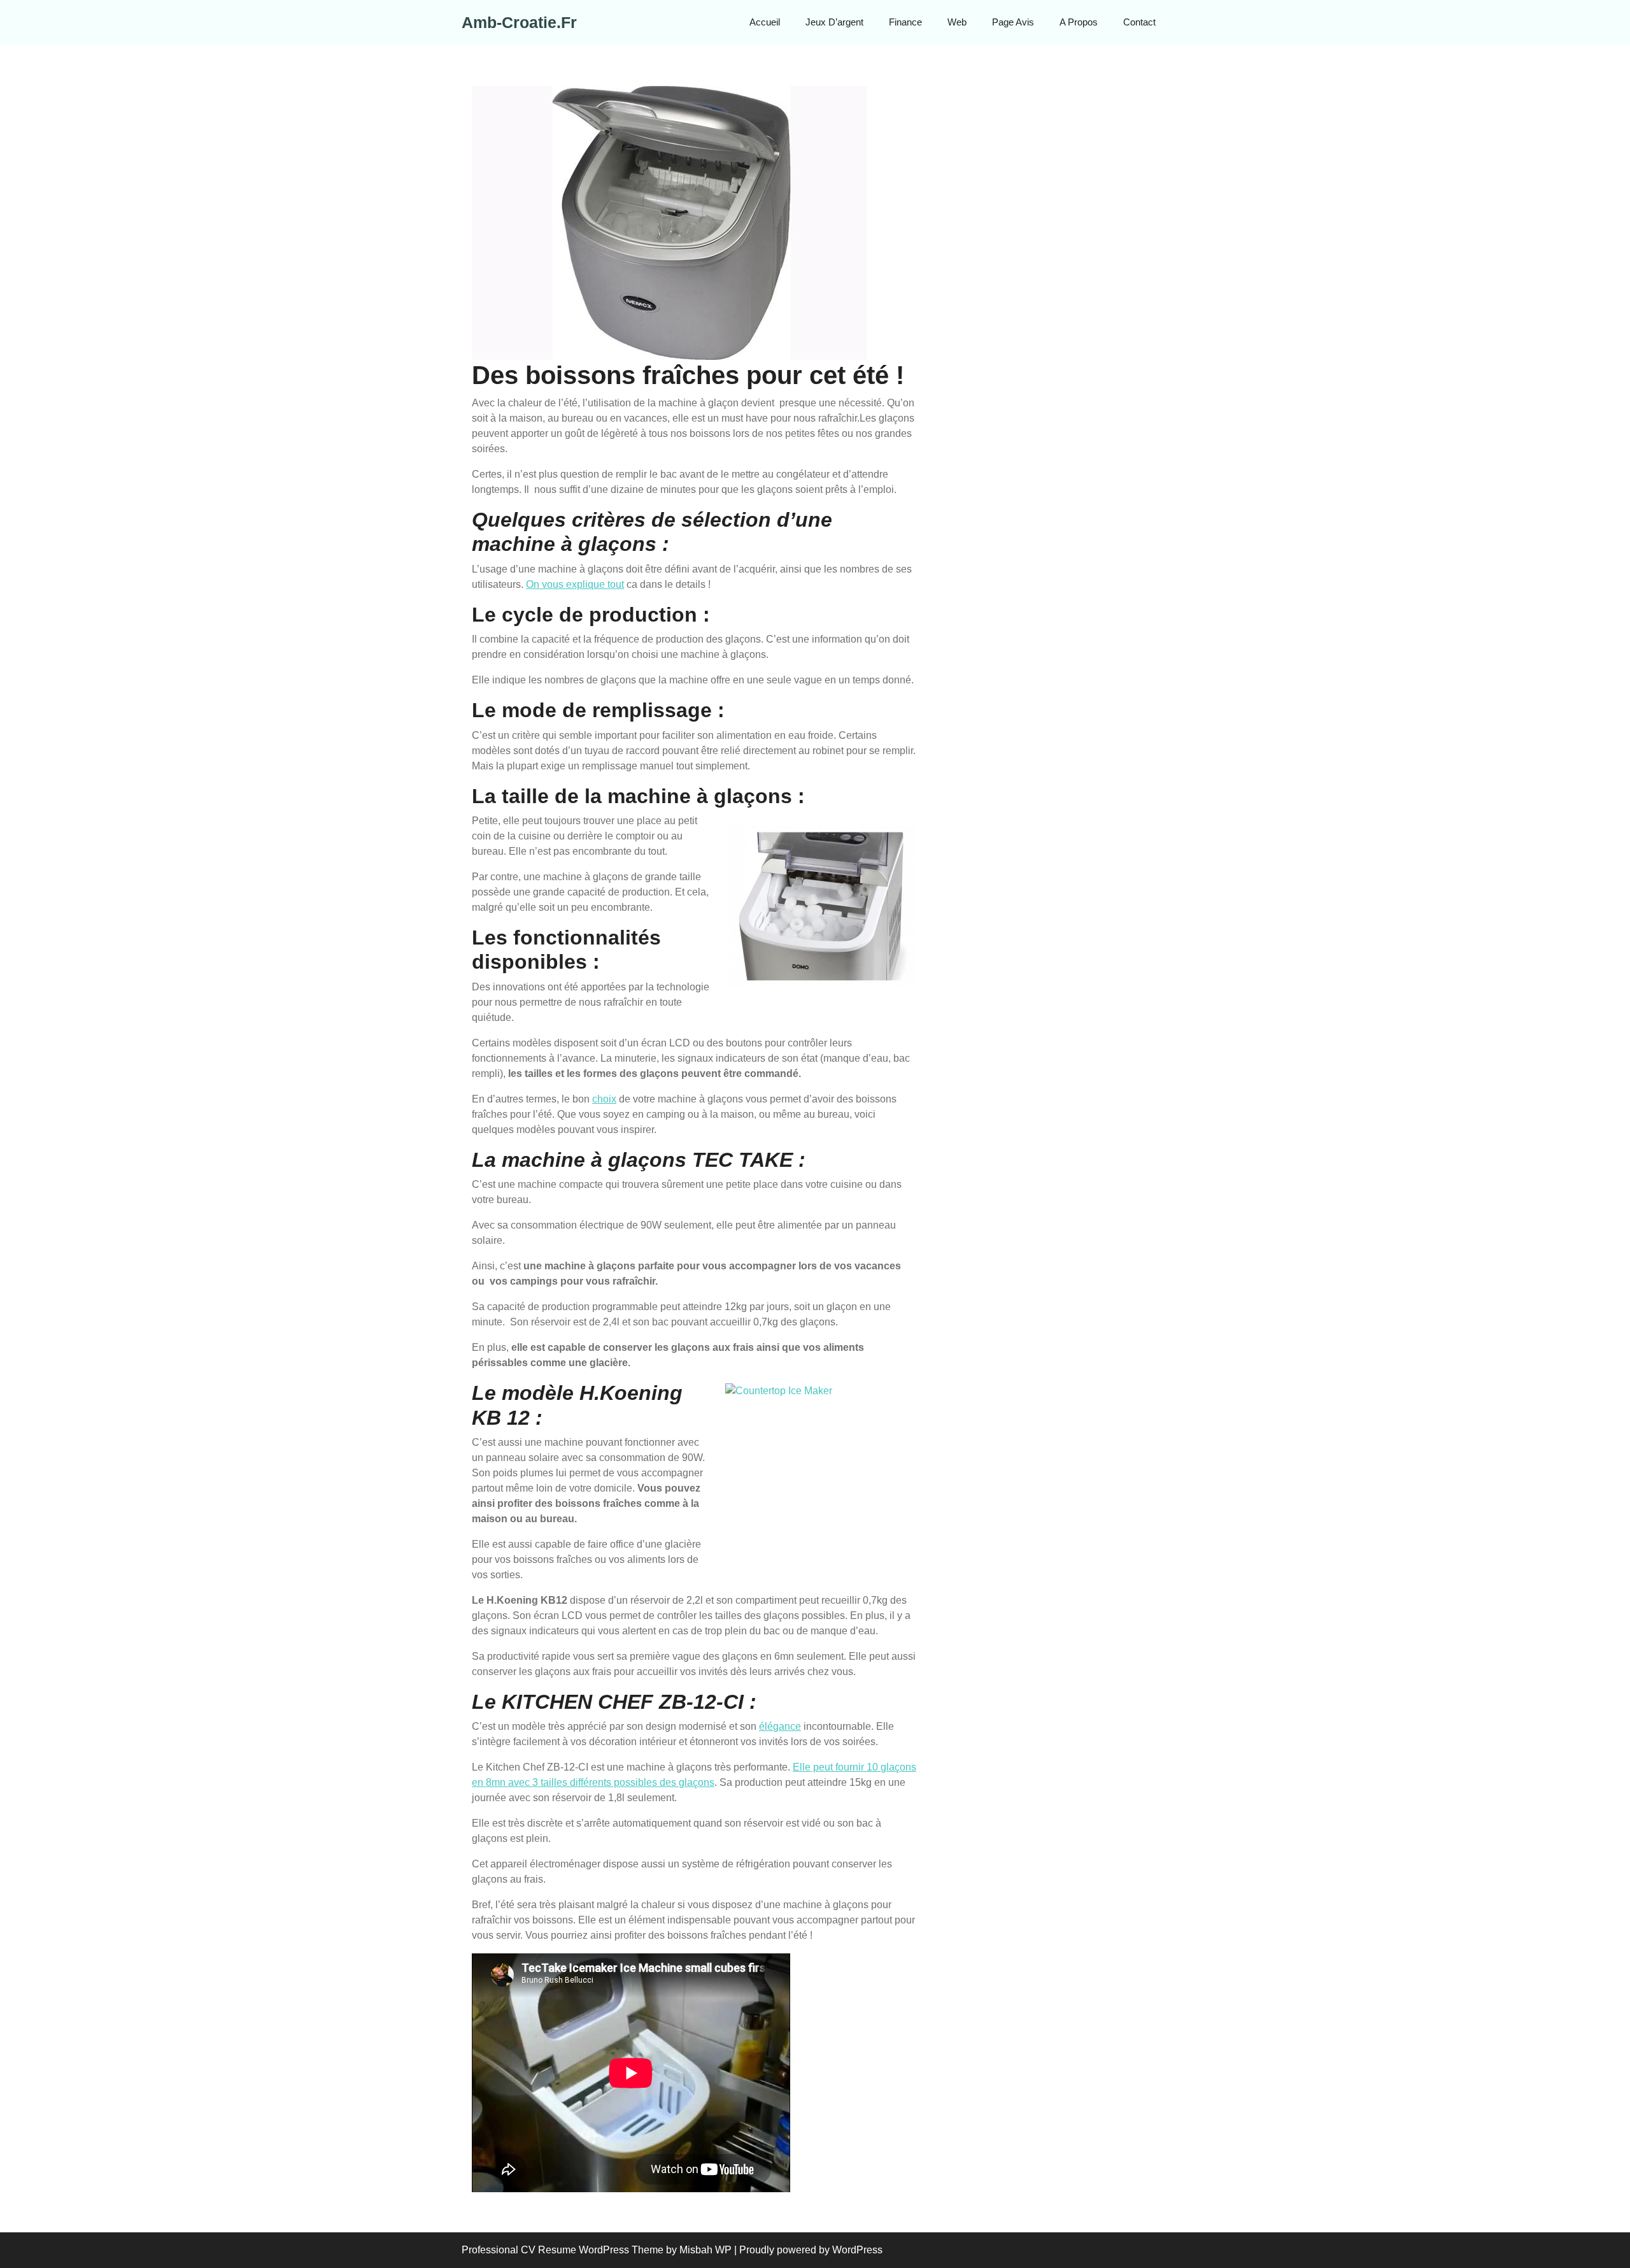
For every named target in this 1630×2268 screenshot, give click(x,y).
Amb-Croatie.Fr (519, 22)
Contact (1139, 22)
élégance (780, 1726)
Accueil (765, 22)
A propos (1079, 22)
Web (957, 22)
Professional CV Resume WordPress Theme (563, 2250)
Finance (905, 22)
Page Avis (1013, 22)
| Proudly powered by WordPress (808, 2250)
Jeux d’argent (834, 22)
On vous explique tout (575, 584)
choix (604, 1099)
